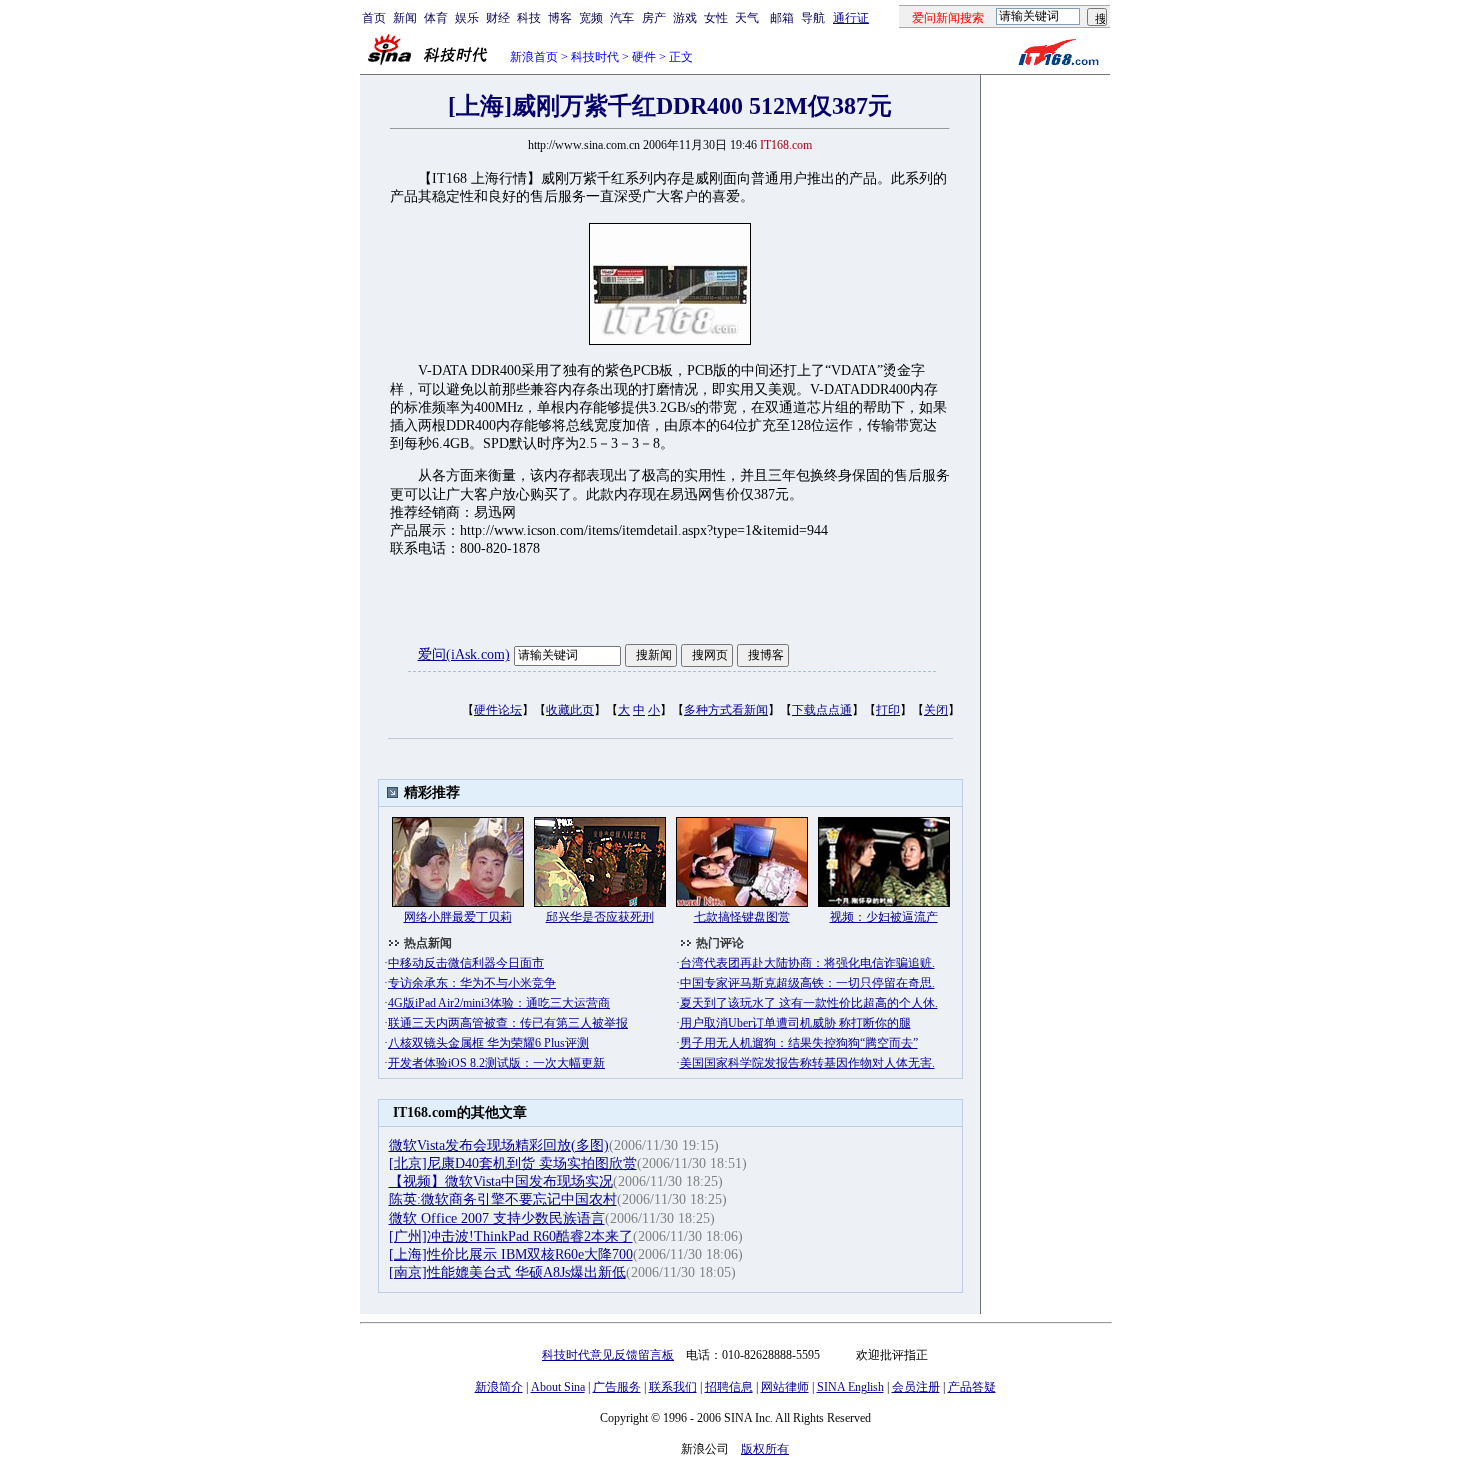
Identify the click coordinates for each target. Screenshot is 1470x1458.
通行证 (851, 18)
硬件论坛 (498, 710)
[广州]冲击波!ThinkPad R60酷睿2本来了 (511, 1236)
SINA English (850, 1387)
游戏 (685, 18)
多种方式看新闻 (726, 710)
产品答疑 (972, 1387)
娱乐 (467, 18)
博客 (560, 18)
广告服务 (617, 1387)
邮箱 (782, 18)
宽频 (591, 18)
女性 (716, 18)
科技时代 (595, 57)
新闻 (405, 18)
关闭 (936, 710)
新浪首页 (534, 57)
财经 (498, 18)
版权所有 (765, 1449)
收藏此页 (570, 710)
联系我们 (673, 1387)
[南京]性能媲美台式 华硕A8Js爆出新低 (507, 1272)
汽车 (622, 18)
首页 (374, 18)
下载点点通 (822, 710)
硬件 (644, 57)
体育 (436, 18)
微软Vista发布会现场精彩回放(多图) (499, 1145)
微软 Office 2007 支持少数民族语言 (497, 1218)
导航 (813, 18)
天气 (747, 18)
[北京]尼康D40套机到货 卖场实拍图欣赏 (513, 1163)
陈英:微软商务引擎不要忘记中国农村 (503, 1199)
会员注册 (916, 1387)
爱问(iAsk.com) (464, 654)
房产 (654, 18)
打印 (888, 710)
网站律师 (785, 1387)
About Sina (558, 1387)
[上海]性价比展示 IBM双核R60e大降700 (511, 1254)
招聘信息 (729, 1387)
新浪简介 (499, 1387)
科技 (529, 18)
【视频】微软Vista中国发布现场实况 (501, 1181)
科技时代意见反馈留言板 (608, 1355)
